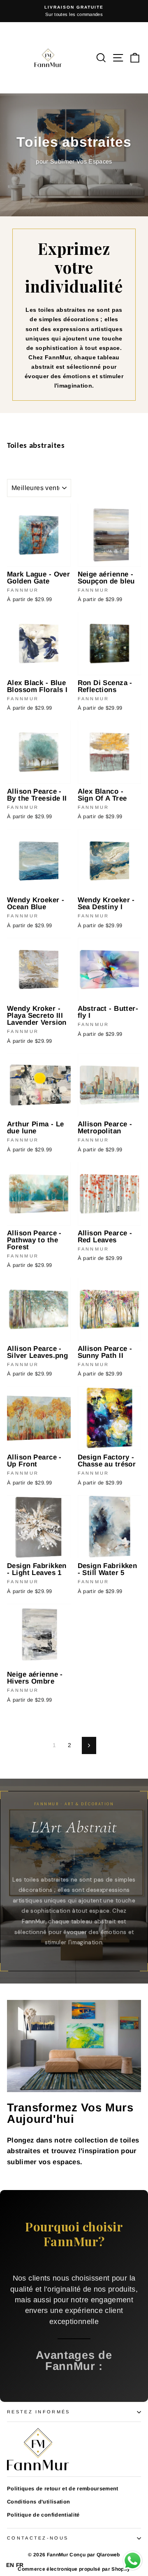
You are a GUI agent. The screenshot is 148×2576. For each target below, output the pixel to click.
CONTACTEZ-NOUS (38, 2538)
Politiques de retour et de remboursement (63, 2489)
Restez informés (39, 2412)
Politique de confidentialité (43, 2515)
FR (20, 2565)
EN (10, 2565)
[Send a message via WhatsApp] (133, 2561)
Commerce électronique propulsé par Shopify (74, 2569)
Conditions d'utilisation (38, 2502)
